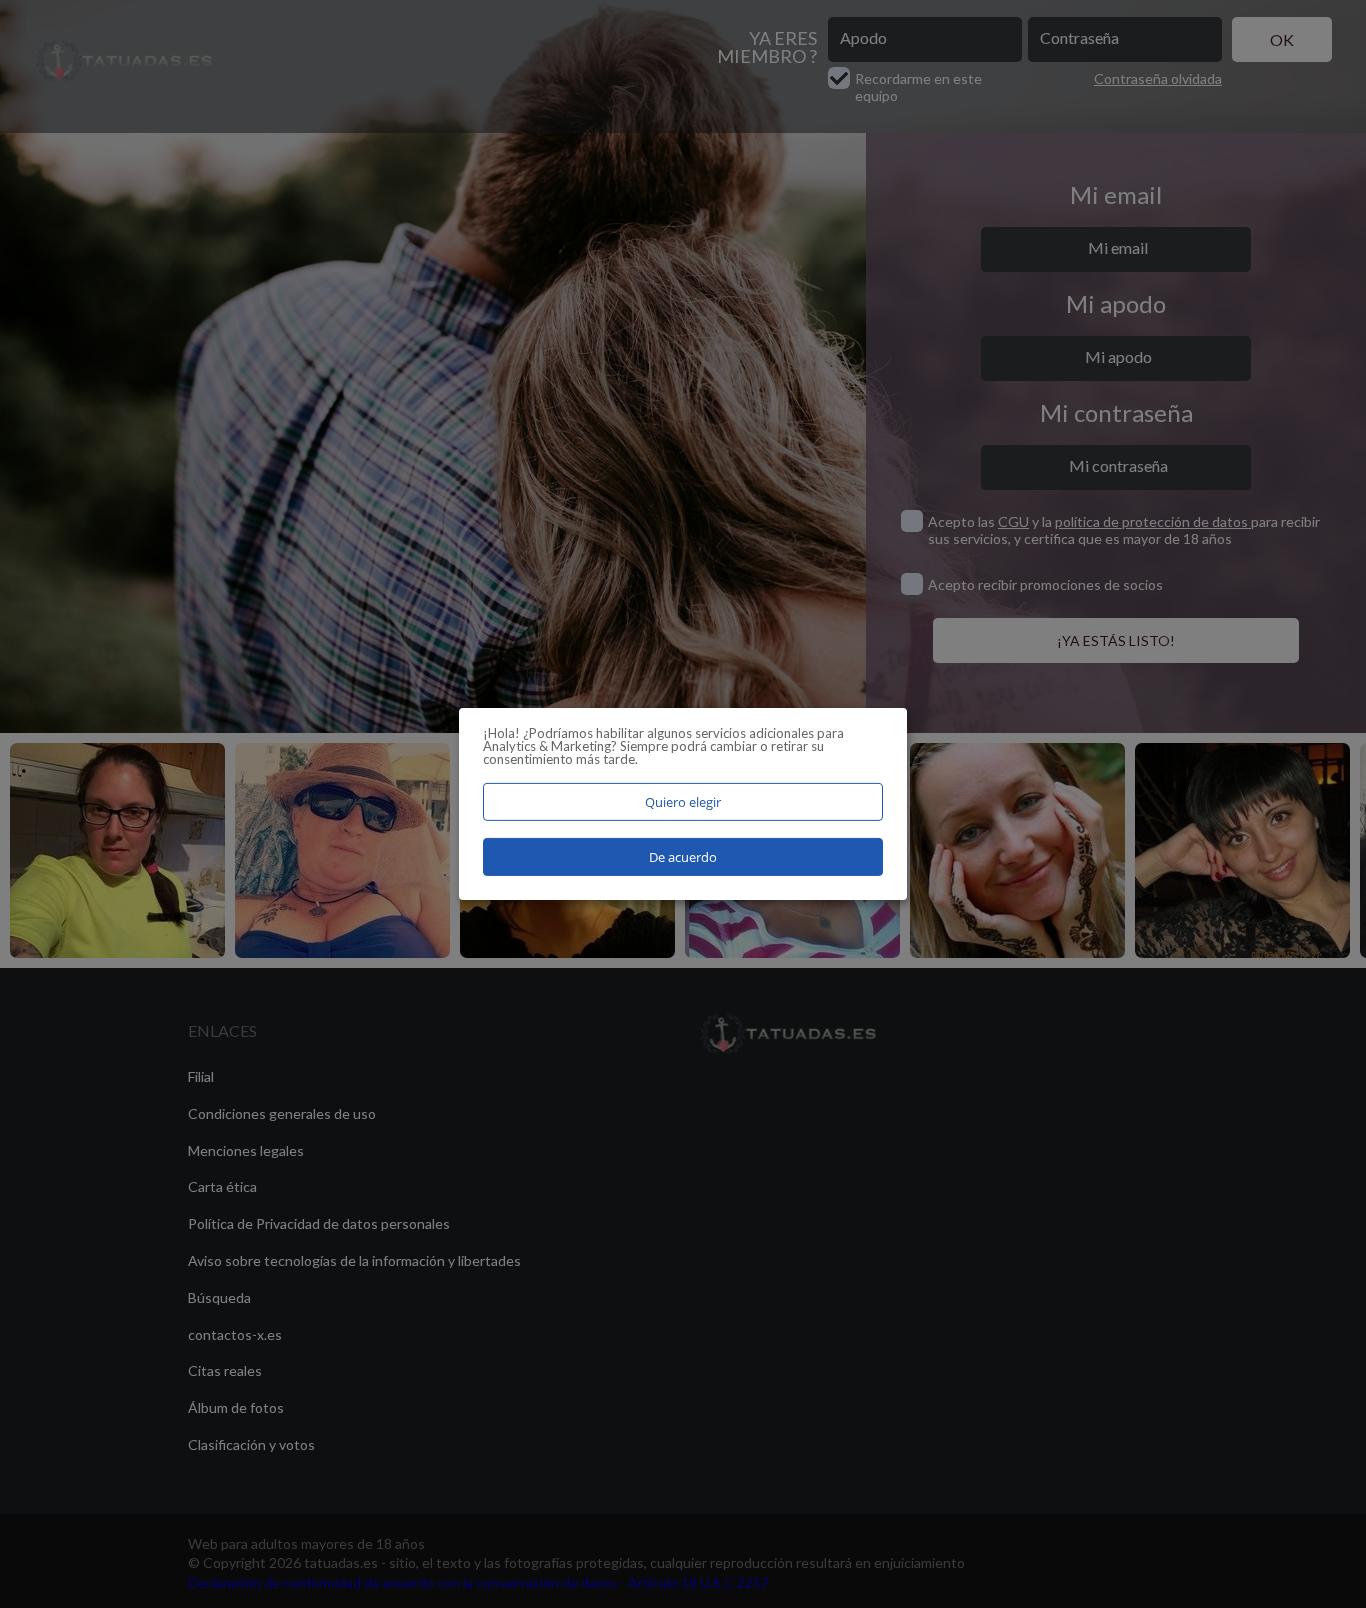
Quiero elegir (683, 802)
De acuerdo (683, 857)
